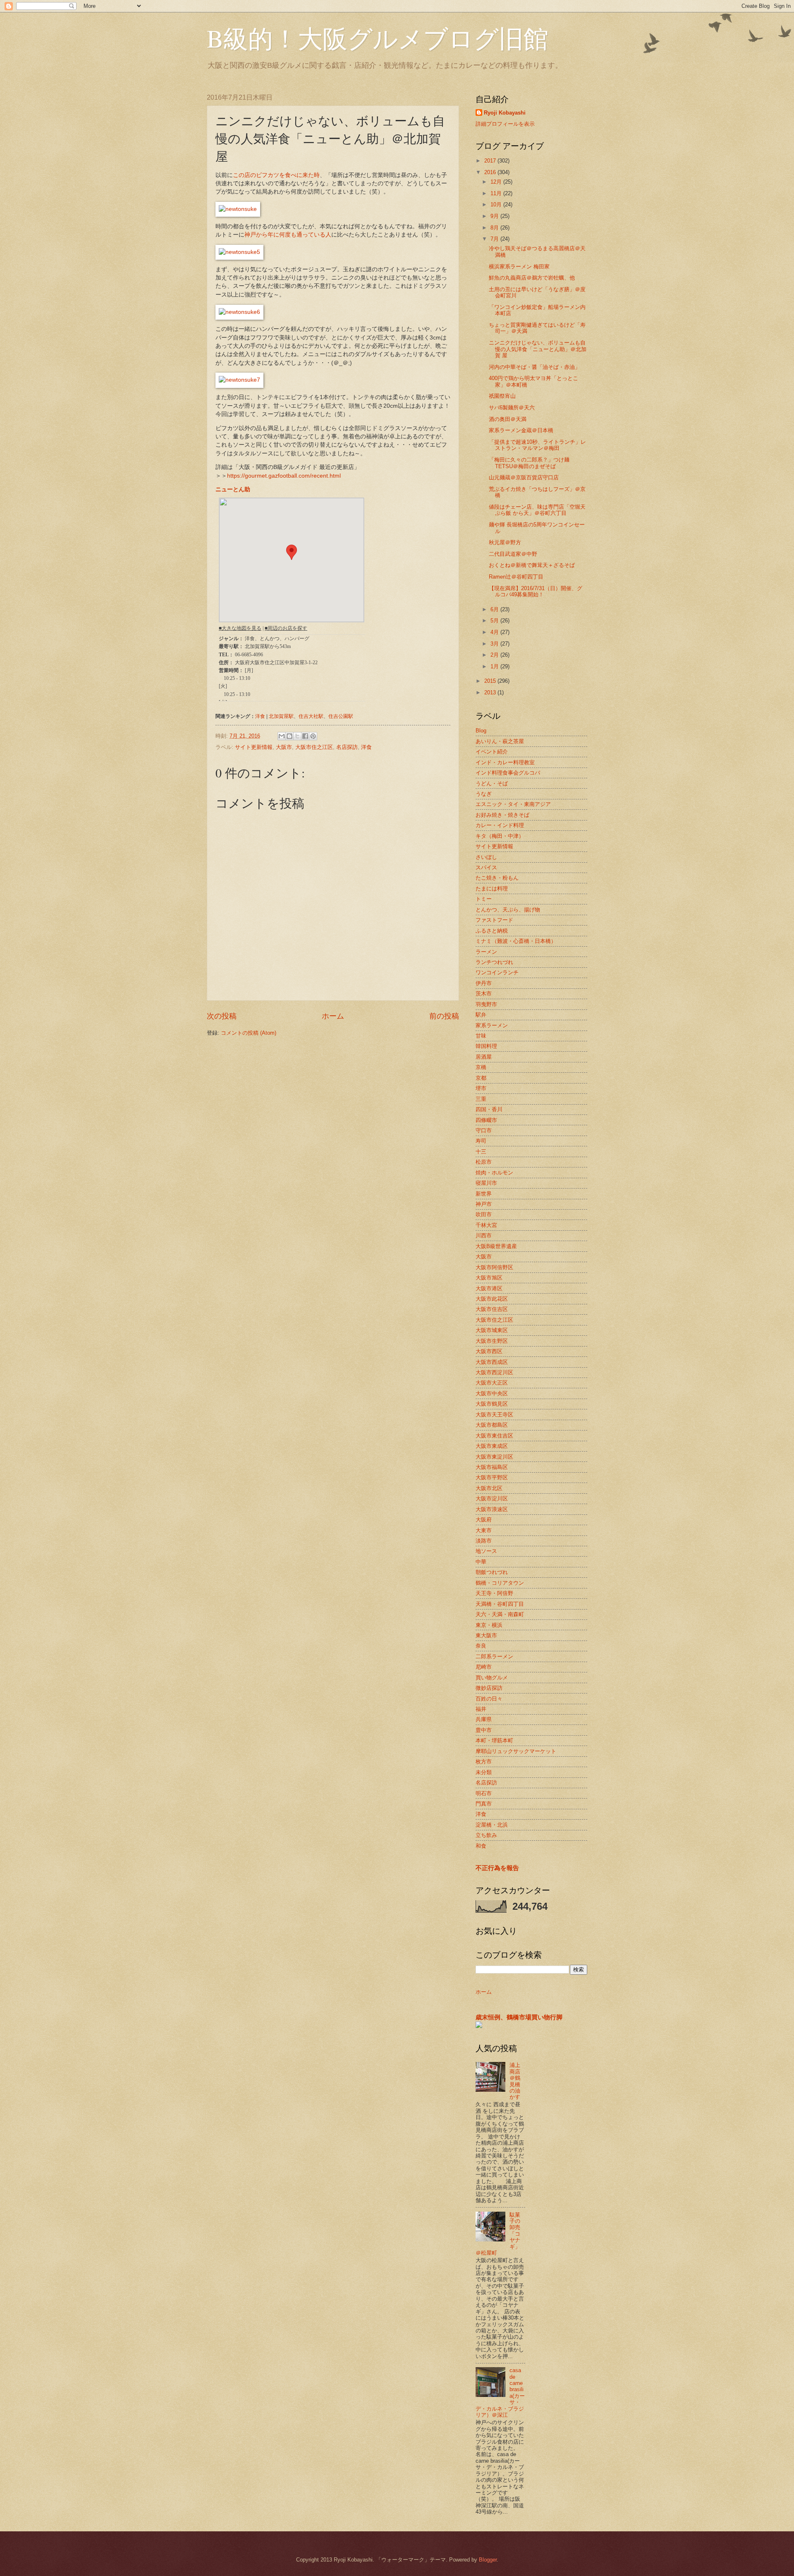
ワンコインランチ (497, 972)
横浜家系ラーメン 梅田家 (519, 267)
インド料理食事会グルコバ (508, 773)
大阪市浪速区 (492, 1509)
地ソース (486, 1551)
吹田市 (484, 1214)
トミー (484, 899)
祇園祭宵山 (502, 396)
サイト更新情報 (254, 747)
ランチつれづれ (494, 962)
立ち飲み (486, 1835)
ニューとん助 (233, 489)
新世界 (484, 1194)
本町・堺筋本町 (494, 1740)
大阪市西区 (489, 1351)
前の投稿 (444, 1016)
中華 (481, 1562)
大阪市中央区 (492, 1393)
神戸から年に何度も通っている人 (288, 235)
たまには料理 (492, 889)
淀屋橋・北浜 (492, 1825)
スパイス (486, 867)
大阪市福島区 (492, 1467)
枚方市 (484, 1762)
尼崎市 (484, 1667)
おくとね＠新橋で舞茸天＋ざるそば (532, 565)
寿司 (481, 1141)
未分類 (484, 1772)
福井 (481, 1709)
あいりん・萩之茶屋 (500, 741)
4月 (495, 632)
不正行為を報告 (497, 1868)
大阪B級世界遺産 (496, 1246)
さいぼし (486, 857)
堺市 (481, 1088)
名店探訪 (347, 747)
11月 (497, 193)
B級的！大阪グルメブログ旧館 (378, 38)
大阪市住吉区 (492, 1309)
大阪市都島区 (492, 1425)
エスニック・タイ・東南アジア (513, 804)
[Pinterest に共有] (313, 736)
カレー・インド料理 (500, 825)
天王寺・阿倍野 (494, 1593)
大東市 (484, 1530)
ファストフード (494, 920)
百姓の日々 (489, 1699)
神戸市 (484, 1204)
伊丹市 (484, 983)
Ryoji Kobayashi (505, 113)
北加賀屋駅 (281, 716)
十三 (481, 1152)
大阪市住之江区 (314, 747)
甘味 (481, 1036)
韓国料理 (486, 1046)
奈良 (481, 1646)
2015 (491, 681)
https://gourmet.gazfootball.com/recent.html (284, 476)
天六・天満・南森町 (500, 1614)
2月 (495, 655)
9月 (495, 216)
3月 (495, 644)
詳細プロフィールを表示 (505, 124)
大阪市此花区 (492, 1299)
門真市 (484, 1804)
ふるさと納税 (492, 931)
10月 (497, 205)
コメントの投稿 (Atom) (249, 1033)
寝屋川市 (486, 1183)
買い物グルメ (492, 1678)
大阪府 (484, 1520)
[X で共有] (297, 736)
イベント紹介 (492, 752)
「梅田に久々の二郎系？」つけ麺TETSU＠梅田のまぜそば (529, 463)
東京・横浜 (489, 1625)
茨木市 (484, 994)
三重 (481, 1099)
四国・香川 (489, 1109)
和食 (481, 1846)
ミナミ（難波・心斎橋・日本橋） (516, 941)
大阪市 (284, 747)
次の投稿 (222, 1016)
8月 (495, 228)
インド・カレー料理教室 (505, 762)
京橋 (481, 1067)
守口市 (484, 1130)
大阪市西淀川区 (494, 1372)
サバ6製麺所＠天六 (512, 408)
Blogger (488, 2560)
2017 (491, 161)
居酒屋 (484, 1057)
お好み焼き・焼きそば (502, 815)
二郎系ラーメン (494, 1656)
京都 (481, 1078)
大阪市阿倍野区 (494, 1267)
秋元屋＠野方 (505, 542)
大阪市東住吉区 (494, 1436)
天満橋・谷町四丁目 (500, 1604)
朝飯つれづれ (492, 1572)
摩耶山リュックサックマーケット (516, 1751)
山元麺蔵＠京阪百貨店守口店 (524, 477)
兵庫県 (484, 1719)
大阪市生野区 (492, 1341)
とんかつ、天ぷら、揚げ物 (508, 910)
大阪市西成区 (492, 1362)
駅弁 (481, 1015)
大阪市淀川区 (492, 1498)
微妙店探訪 (489, 1688)
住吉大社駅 (311, 716)
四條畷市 (486, 1120)
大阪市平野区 (492, 1477)
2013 (491, 692)
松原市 (484, 1162)
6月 (495, 609)
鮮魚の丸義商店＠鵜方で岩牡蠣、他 (532, 278)
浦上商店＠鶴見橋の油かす (515, 2081)
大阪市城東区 (492, 1330)
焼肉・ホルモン (494, 1173)
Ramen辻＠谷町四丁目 (516, 577)
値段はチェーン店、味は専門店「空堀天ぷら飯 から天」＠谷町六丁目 (537, 510)
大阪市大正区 (492, 1383)
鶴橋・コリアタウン (500, 1583)
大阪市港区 (489, 1288)
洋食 (260, 716)
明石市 (484, 1793)
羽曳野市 (486, 1004)
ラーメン (486, 952)
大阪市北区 (489, 1488)
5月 (495, 621)
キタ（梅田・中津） (500, 836)
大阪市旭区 (489, 1278)
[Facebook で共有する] (305, 736)
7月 (495, 239)
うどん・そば (492, 783)
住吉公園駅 (341, 716)
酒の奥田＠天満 (508, 419)
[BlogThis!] (289, 736)
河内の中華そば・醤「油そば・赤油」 (535, 367)
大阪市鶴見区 (492, 1404)
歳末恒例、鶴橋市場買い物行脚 (519, 2017)
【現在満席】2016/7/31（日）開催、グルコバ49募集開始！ (536, 591)
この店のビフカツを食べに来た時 (276, 175)
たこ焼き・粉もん (497, 878)
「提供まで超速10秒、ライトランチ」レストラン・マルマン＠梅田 (537, 445)
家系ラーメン (492, 1025)
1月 (495, 666)
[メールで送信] (282, 736)
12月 (497, 182)
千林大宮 (486, 1225)
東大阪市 (486, 1635)
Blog (481, 731)
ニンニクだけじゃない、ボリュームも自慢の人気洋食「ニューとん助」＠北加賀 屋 (538, 349)
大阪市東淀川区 (494, 1457)
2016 (491, 172)
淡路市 (484, 1541)
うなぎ (484, 794)
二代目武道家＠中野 (513, 554)
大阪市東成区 (492, 1446)
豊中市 (484, 1730)
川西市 (484, 1235)
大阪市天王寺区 (494, 1415)
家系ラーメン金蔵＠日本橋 (521, 430)
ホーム (333, 1016)
